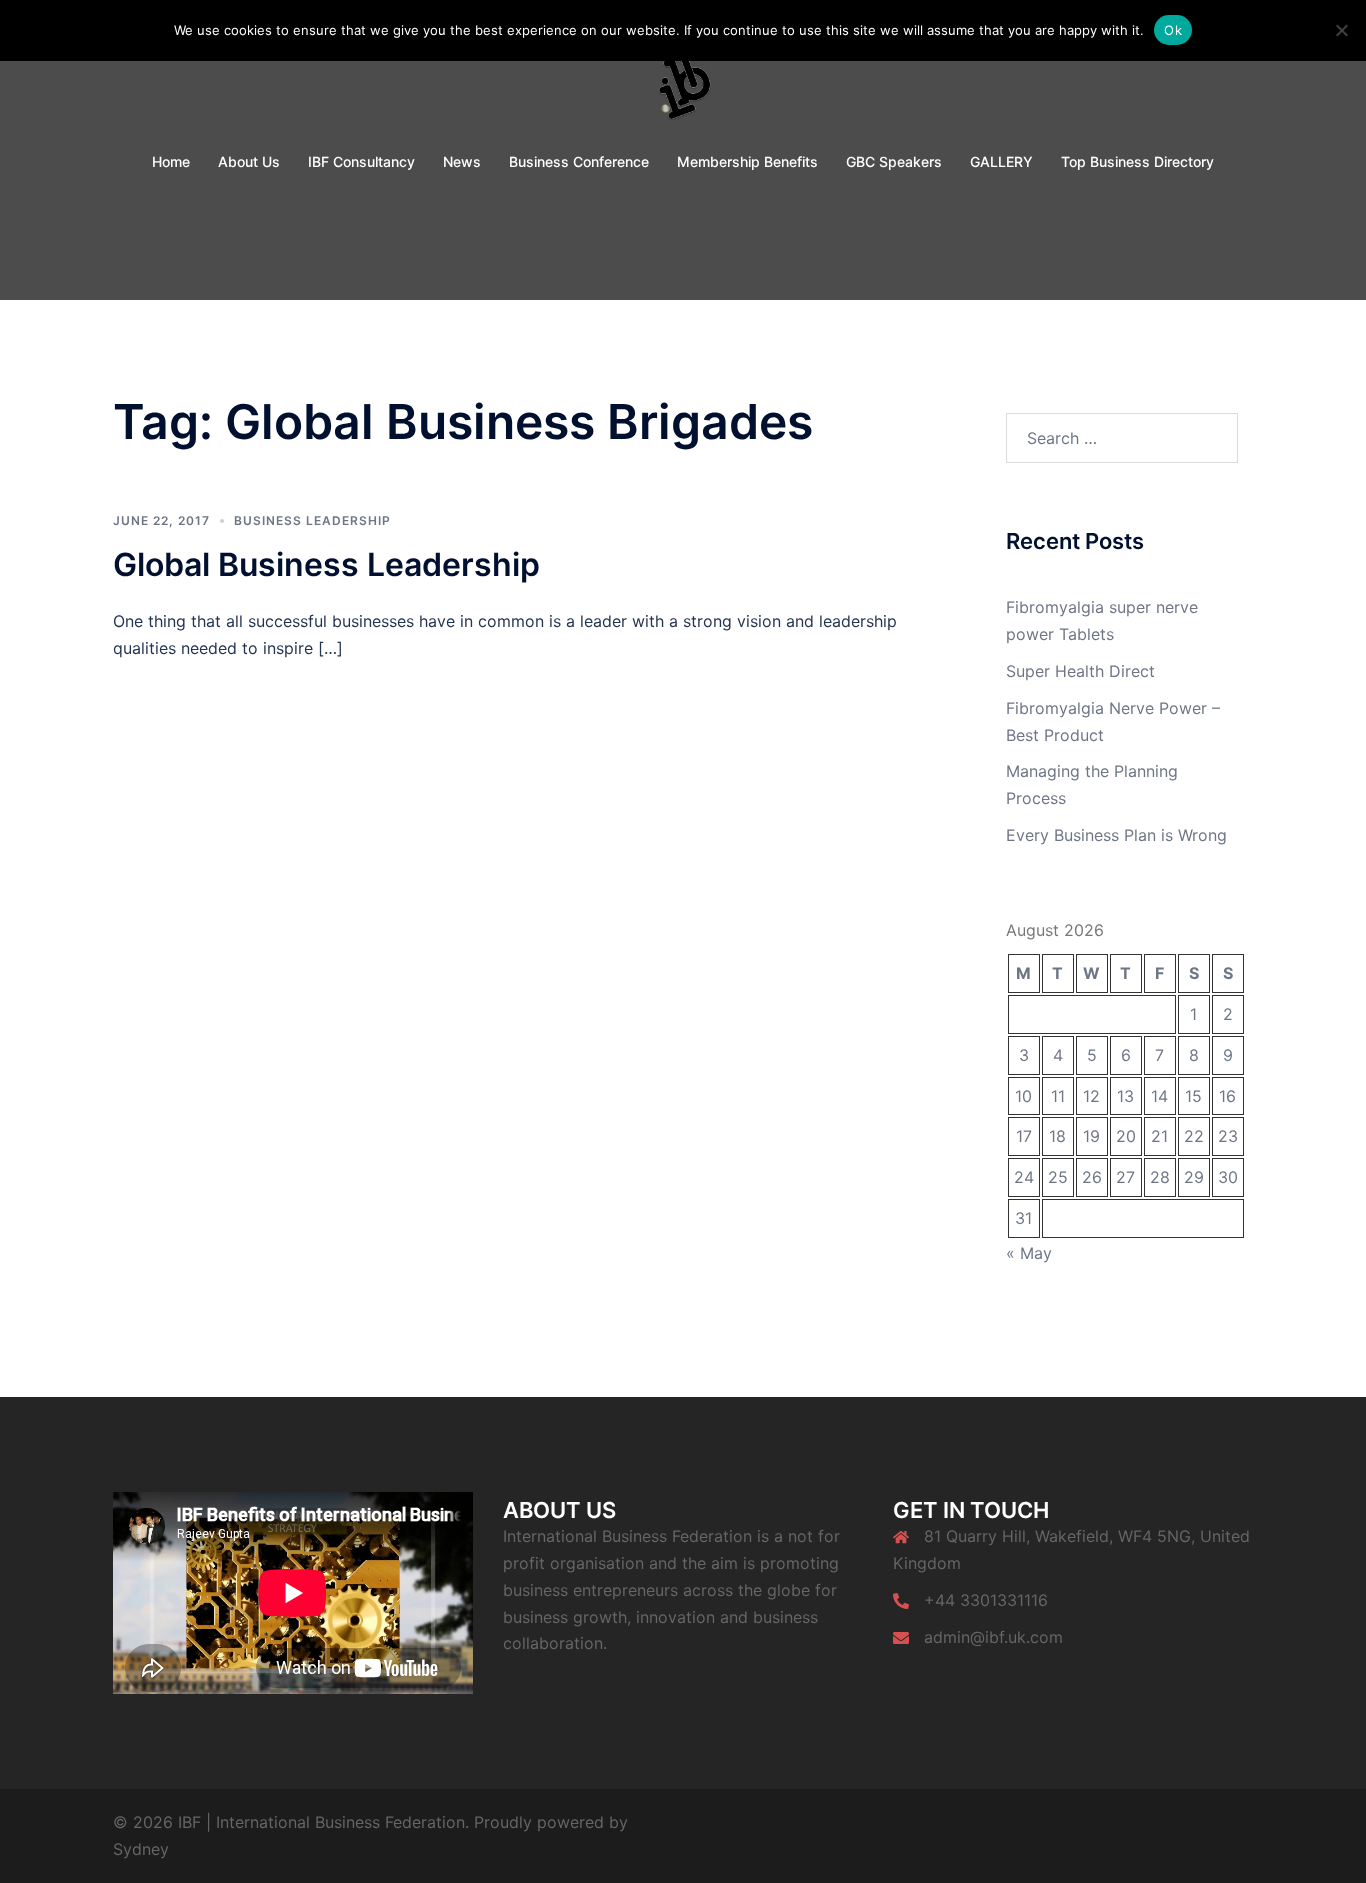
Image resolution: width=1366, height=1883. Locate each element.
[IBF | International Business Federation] (683, 76)
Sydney (141, 1849)
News (462, 161)
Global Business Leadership (326, 564)
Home (171, 161)
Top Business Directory (1137, 161)
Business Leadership (312, 520)
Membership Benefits (747, 161)
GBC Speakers (894, 161)
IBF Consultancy (361, 161)
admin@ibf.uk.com (993, 1637)
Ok (1173, 30)
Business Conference (579, 161)
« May (1029, 1253)
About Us (249, 161)
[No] (1341, 30)
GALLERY (1001, 161)
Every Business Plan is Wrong (1116, 835)
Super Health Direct (1080, 671)
